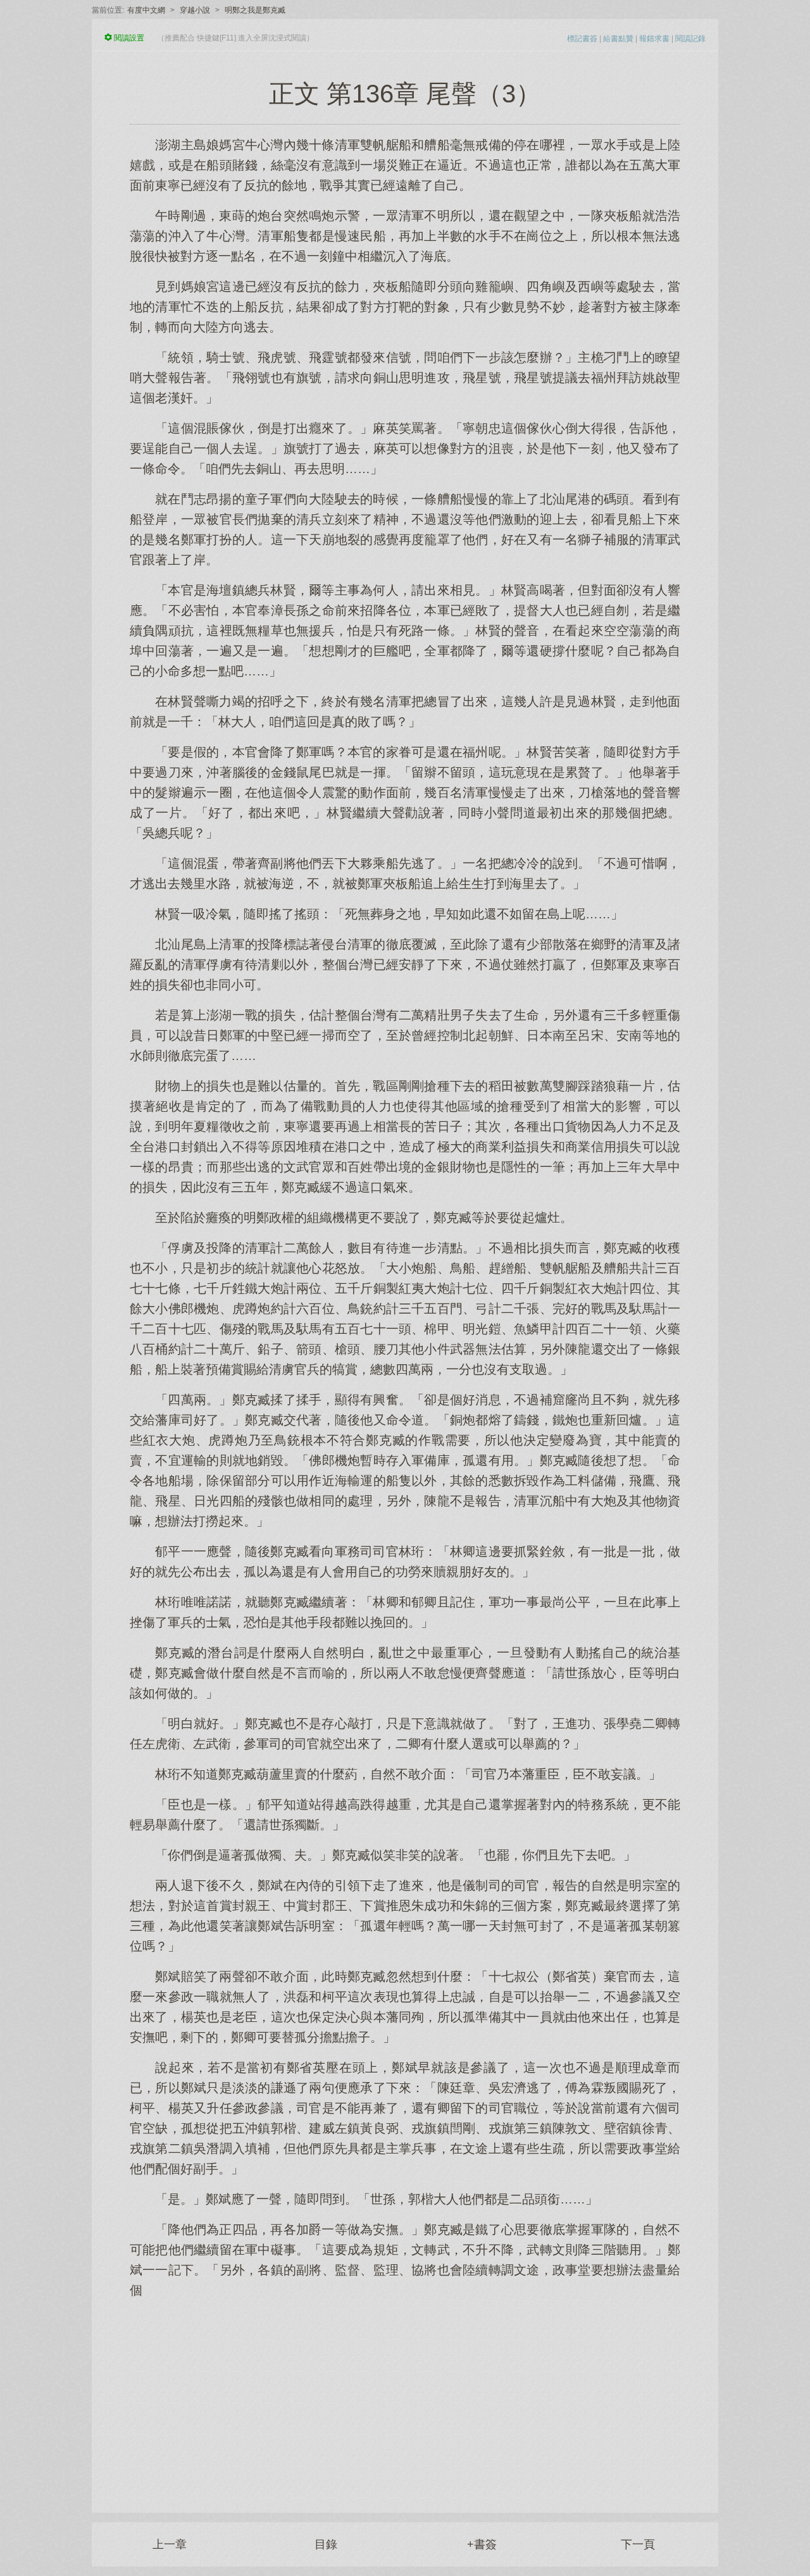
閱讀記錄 (690, 39)
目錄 (326, 2544)
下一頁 (638, 2544)
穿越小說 (195, 10)
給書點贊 (618, 39)
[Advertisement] (405, 2399)
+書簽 (482, 2544)
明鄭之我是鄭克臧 (255, 10)
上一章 (170, 2544)
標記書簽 (582, 39)
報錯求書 (654, 39)
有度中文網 (146, 10)
